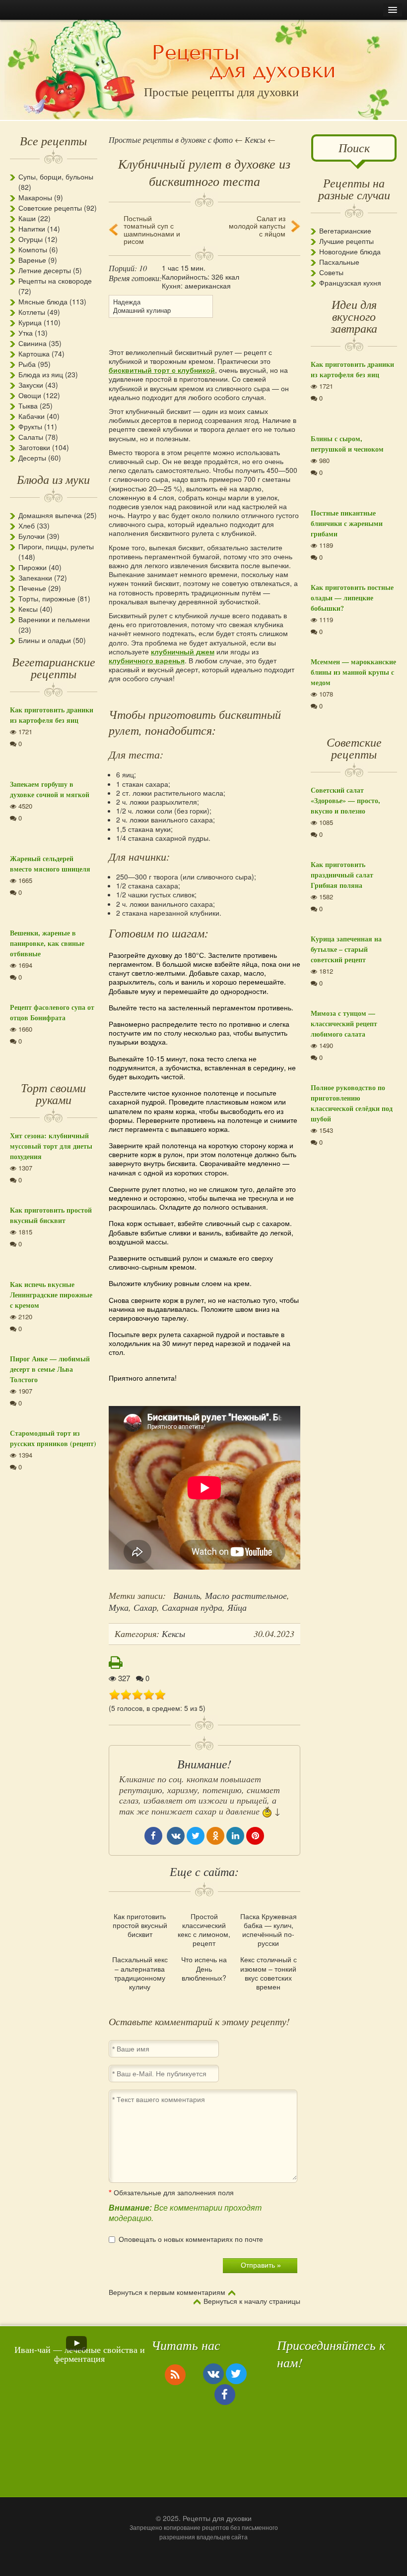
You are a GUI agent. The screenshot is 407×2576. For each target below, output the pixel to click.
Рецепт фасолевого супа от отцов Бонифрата (52, 1012)
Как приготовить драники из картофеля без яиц (52, 715)
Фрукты (30, 426)
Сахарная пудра (192, 1607)
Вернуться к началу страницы (252, 2301)
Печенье (32, 588)
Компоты (33, 249)
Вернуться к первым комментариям (167, 2292)
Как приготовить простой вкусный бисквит (140, 1925)
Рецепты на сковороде (55, 281)
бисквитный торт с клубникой (162, 370)
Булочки (32, 536)
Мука (119, 1607)
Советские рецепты (50, 208)
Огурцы (31, 239)
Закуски (31, 385)
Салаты (31, 437)
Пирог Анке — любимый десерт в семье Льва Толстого (50, 1369)
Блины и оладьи (45, 640)
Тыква (28, 406)
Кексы (28, 609)
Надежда (127, 302)
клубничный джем (183, 651)
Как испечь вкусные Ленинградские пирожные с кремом (51, 1295)
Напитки (32, 229)
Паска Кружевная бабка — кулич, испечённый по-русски (269, 1930)
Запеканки (35, 578)
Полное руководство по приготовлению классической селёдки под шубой (352, 1103)
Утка (26, 333)
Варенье (32, 260)
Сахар (145, 1607)
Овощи (30, 395)
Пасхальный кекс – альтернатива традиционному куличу (140, 1973)
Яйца (237, 1607)
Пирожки (33, 567)
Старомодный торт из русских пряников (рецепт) (53, 1438)
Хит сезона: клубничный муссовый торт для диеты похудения (51, 1146)
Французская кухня (350, 283)
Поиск (354, 147)
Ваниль (187, 1595)
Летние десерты (45, 270)
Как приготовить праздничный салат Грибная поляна (342, 875)
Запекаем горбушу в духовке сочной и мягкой (50, 789)
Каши (27, 218)
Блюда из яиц (41, 374)
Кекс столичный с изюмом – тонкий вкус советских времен (269, 1973)
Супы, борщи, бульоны (56, 176)
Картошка (34, 353)
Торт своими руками (53, 1093)
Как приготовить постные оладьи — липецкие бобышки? (352, 598)
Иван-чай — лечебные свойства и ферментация (80, 2354)
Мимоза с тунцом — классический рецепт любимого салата (344, 1024)
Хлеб (27, 526)
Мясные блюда (43, 301)
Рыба (27, 364)
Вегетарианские (345, 231)
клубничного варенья (147, 660)
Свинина (33, 343)
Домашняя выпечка (50, 515)
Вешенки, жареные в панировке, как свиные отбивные (47, 943)
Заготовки (34, 447)
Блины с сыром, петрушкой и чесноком (347, 444)
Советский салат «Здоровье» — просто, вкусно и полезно (345, 800)
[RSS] (175, 2374)
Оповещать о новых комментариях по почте (191, 2239)
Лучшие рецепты (346, 241)
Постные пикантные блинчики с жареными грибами (347, 523)
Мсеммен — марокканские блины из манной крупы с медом (353, 672)
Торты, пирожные (47, 598)
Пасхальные (339, 262)
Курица (30, 322)
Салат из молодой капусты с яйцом (257, 226)
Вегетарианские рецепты (54, 667)
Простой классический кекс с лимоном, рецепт (204, 1930)
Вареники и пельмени (54, 619)
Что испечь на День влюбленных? (204, 1968)
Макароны (35, 197)
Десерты (32, 458)
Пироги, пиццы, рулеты (56, 546)
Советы (331, 272)
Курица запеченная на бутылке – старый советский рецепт (346, 949)
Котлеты (32, 312)
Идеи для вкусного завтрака (354, 316)
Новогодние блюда (350, 251)
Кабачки (32, 416)
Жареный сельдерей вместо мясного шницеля (50, 864)
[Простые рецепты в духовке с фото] (244, 63)
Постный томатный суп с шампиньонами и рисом (152, 230)
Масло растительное (246, 1595)
